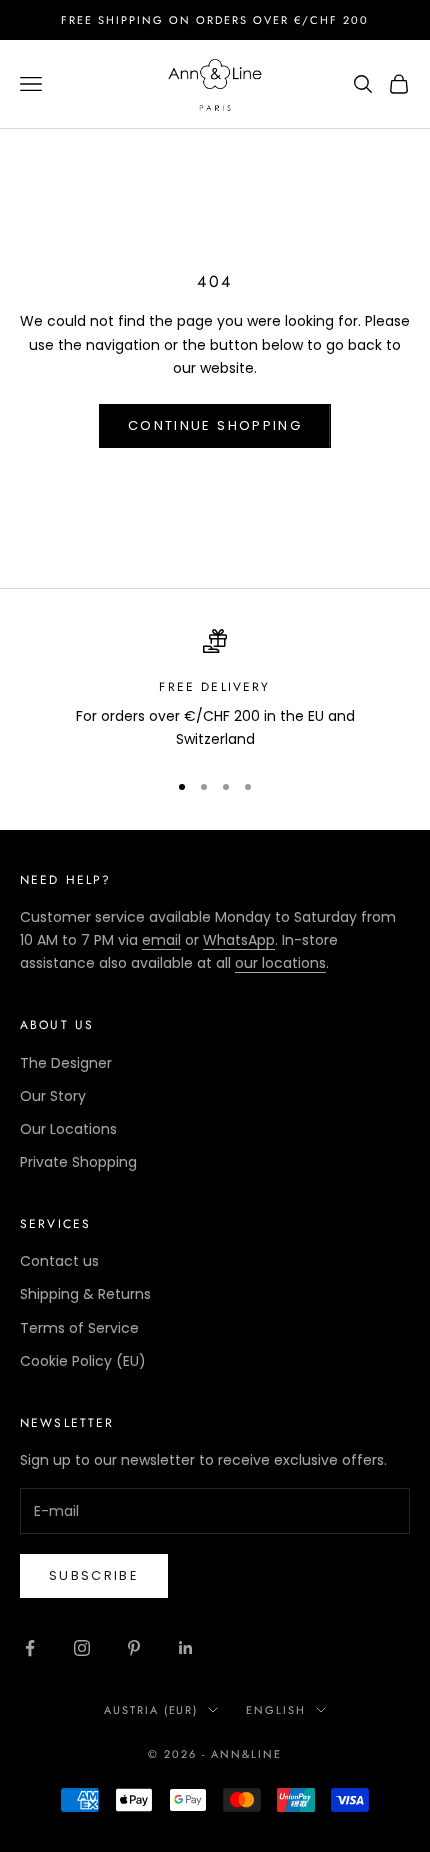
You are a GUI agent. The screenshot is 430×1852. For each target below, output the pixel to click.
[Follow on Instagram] (82, 1648)
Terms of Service (79, 1328)
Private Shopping (78, 1162)
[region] (215, 690)
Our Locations (68, 1129)
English (276, 1710)
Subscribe (94, 1575)
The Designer (66, 1063)
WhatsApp (239, 940)
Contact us (59, 1261)
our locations (280, 963)
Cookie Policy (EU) (83, 1361)
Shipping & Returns (85, 1294)
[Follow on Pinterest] (134, 1648)
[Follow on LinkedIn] (186, 1648)
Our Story (53, 1096)
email (161, 940)
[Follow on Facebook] (30, 1648)
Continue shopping (215, 425)
